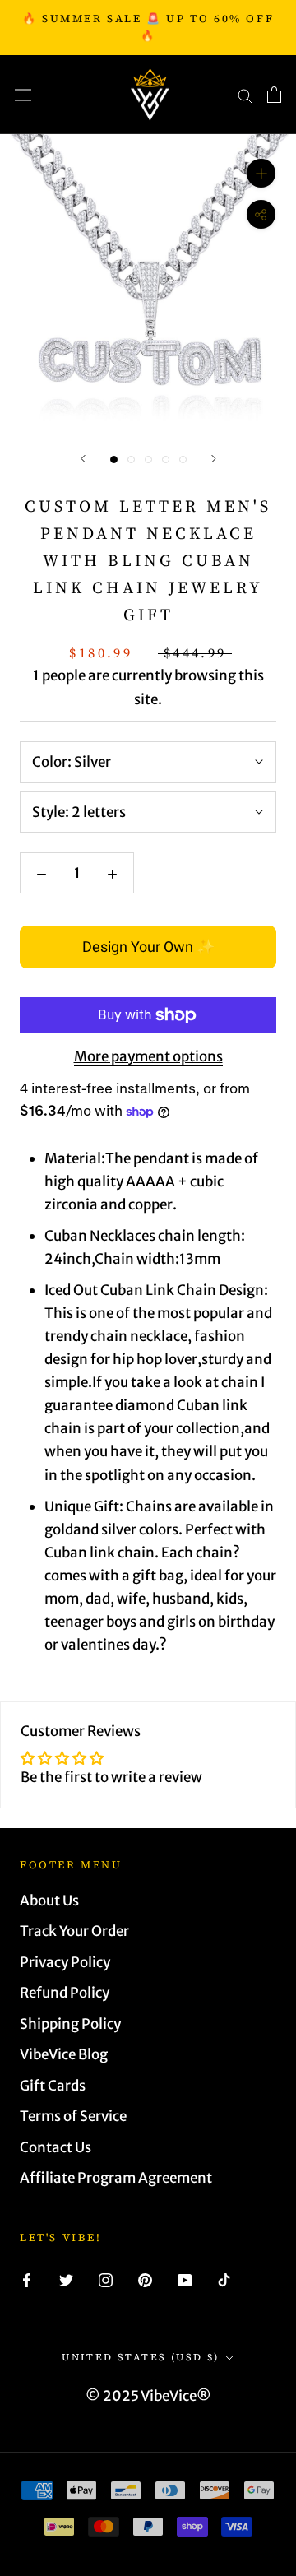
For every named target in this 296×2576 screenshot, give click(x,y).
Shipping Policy (70, 2024)
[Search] (245, 95)
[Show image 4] (166, 460)
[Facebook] (27, 2279)
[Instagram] (106, 2279)
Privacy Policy (65, 1962)
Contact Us (55, 2147)
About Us (49, 1901)
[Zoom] (261, 173)
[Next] (214, 459)
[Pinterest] (145, 2279)
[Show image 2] (131, 460)
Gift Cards (53, 2086)
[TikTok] (224, 2279)
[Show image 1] (114, 460)
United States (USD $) (140, 2357)
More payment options (148, 1056)
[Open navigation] (23, 95)
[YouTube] (185, 2279)
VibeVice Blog (64, 2054)
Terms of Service (73, 2116)
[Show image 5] (183, 460)
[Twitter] (66, 2279)
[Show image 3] (148, 460)
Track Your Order (74, 1931)
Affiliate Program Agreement (116, 2178)
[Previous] (83, 459)
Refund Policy (65, 1993)
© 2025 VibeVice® (148, 2396)
